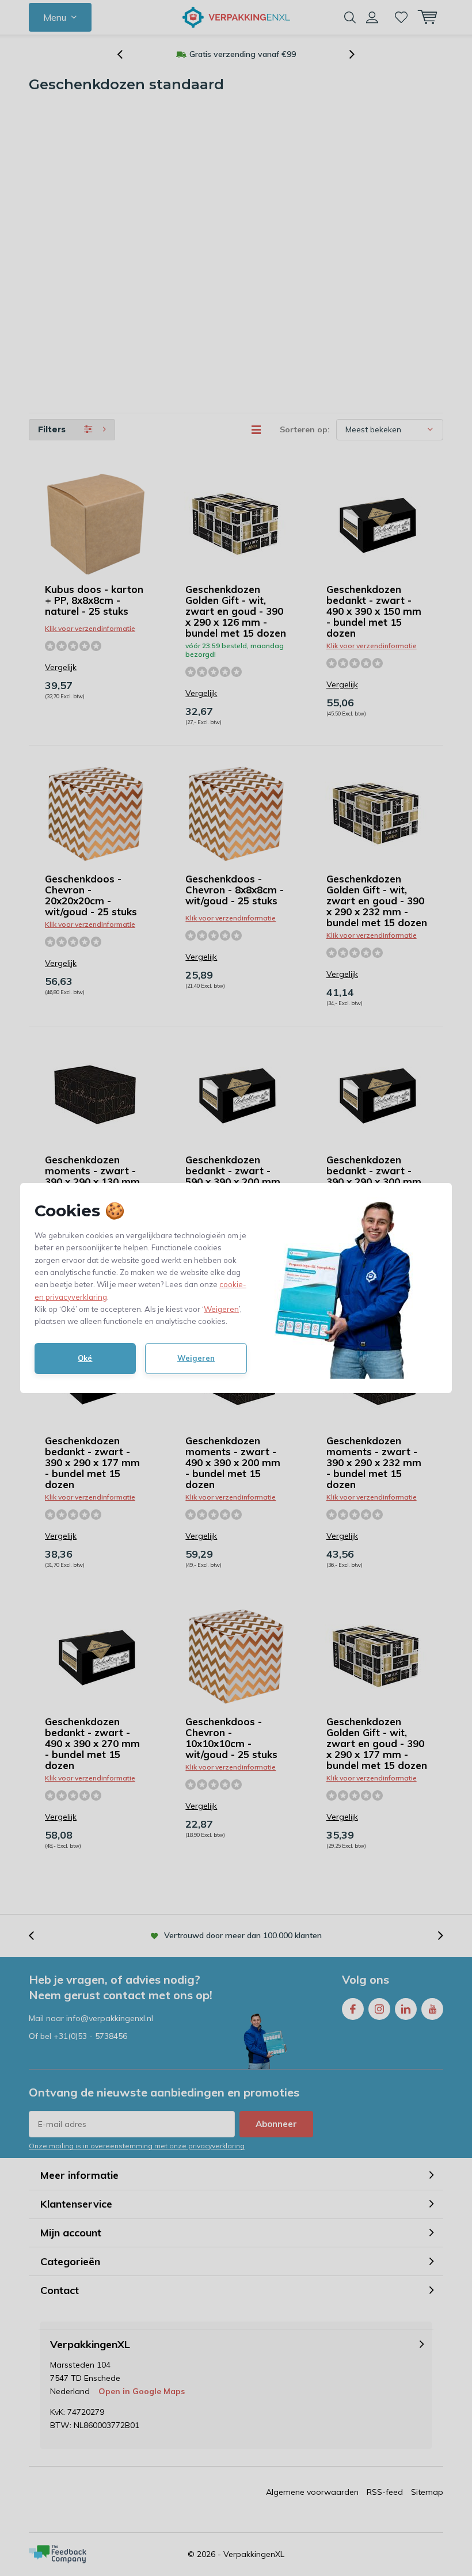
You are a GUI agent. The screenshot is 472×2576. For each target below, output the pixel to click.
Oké (85, 1358)
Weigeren (221, 1309)
